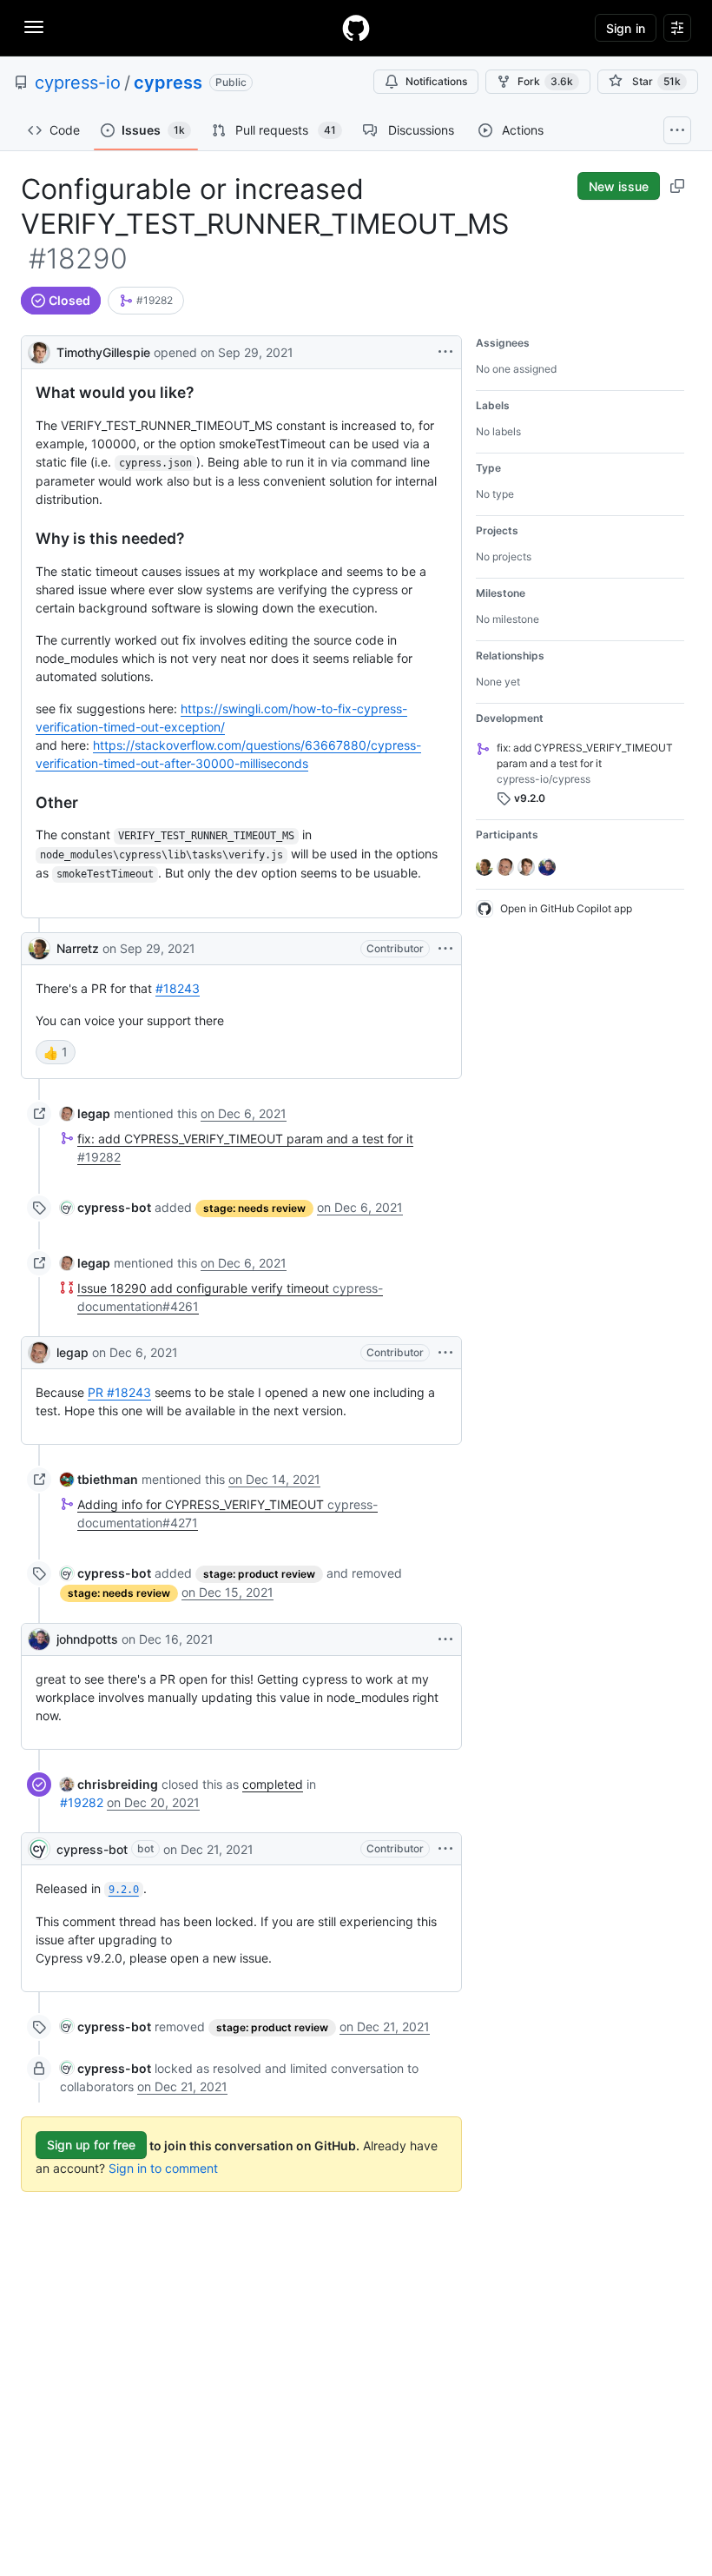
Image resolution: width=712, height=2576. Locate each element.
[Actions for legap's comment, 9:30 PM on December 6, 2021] (445, 1353)
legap (73, 1352)
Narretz (78, 948)
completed (273, 1784)
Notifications (436, 81)
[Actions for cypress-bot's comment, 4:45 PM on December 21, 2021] (445, 1849)
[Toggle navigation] (34, 27)
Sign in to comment (163, 2168)
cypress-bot (92, 1849)
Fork (545, 81)
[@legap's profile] (39, 1353)
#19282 (82, 1802)
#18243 (178, 988)
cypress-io (78, 83)
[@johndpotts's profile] (39, 1639)
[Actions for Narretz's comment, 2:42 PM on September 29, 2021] (445, 949)
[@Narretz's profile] (39, 949)
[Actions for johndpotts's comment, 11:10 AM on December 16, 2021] (445, 1639)
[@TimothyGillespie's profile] (39, 351)
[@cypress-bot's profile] (39, 1849)
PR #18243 (119, 1392)
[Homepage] (356, 28)
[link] (146, 301)
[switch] (56, 1052)
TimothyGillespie (103, 352)
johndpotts (87, 1639)
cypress (168, 83)
